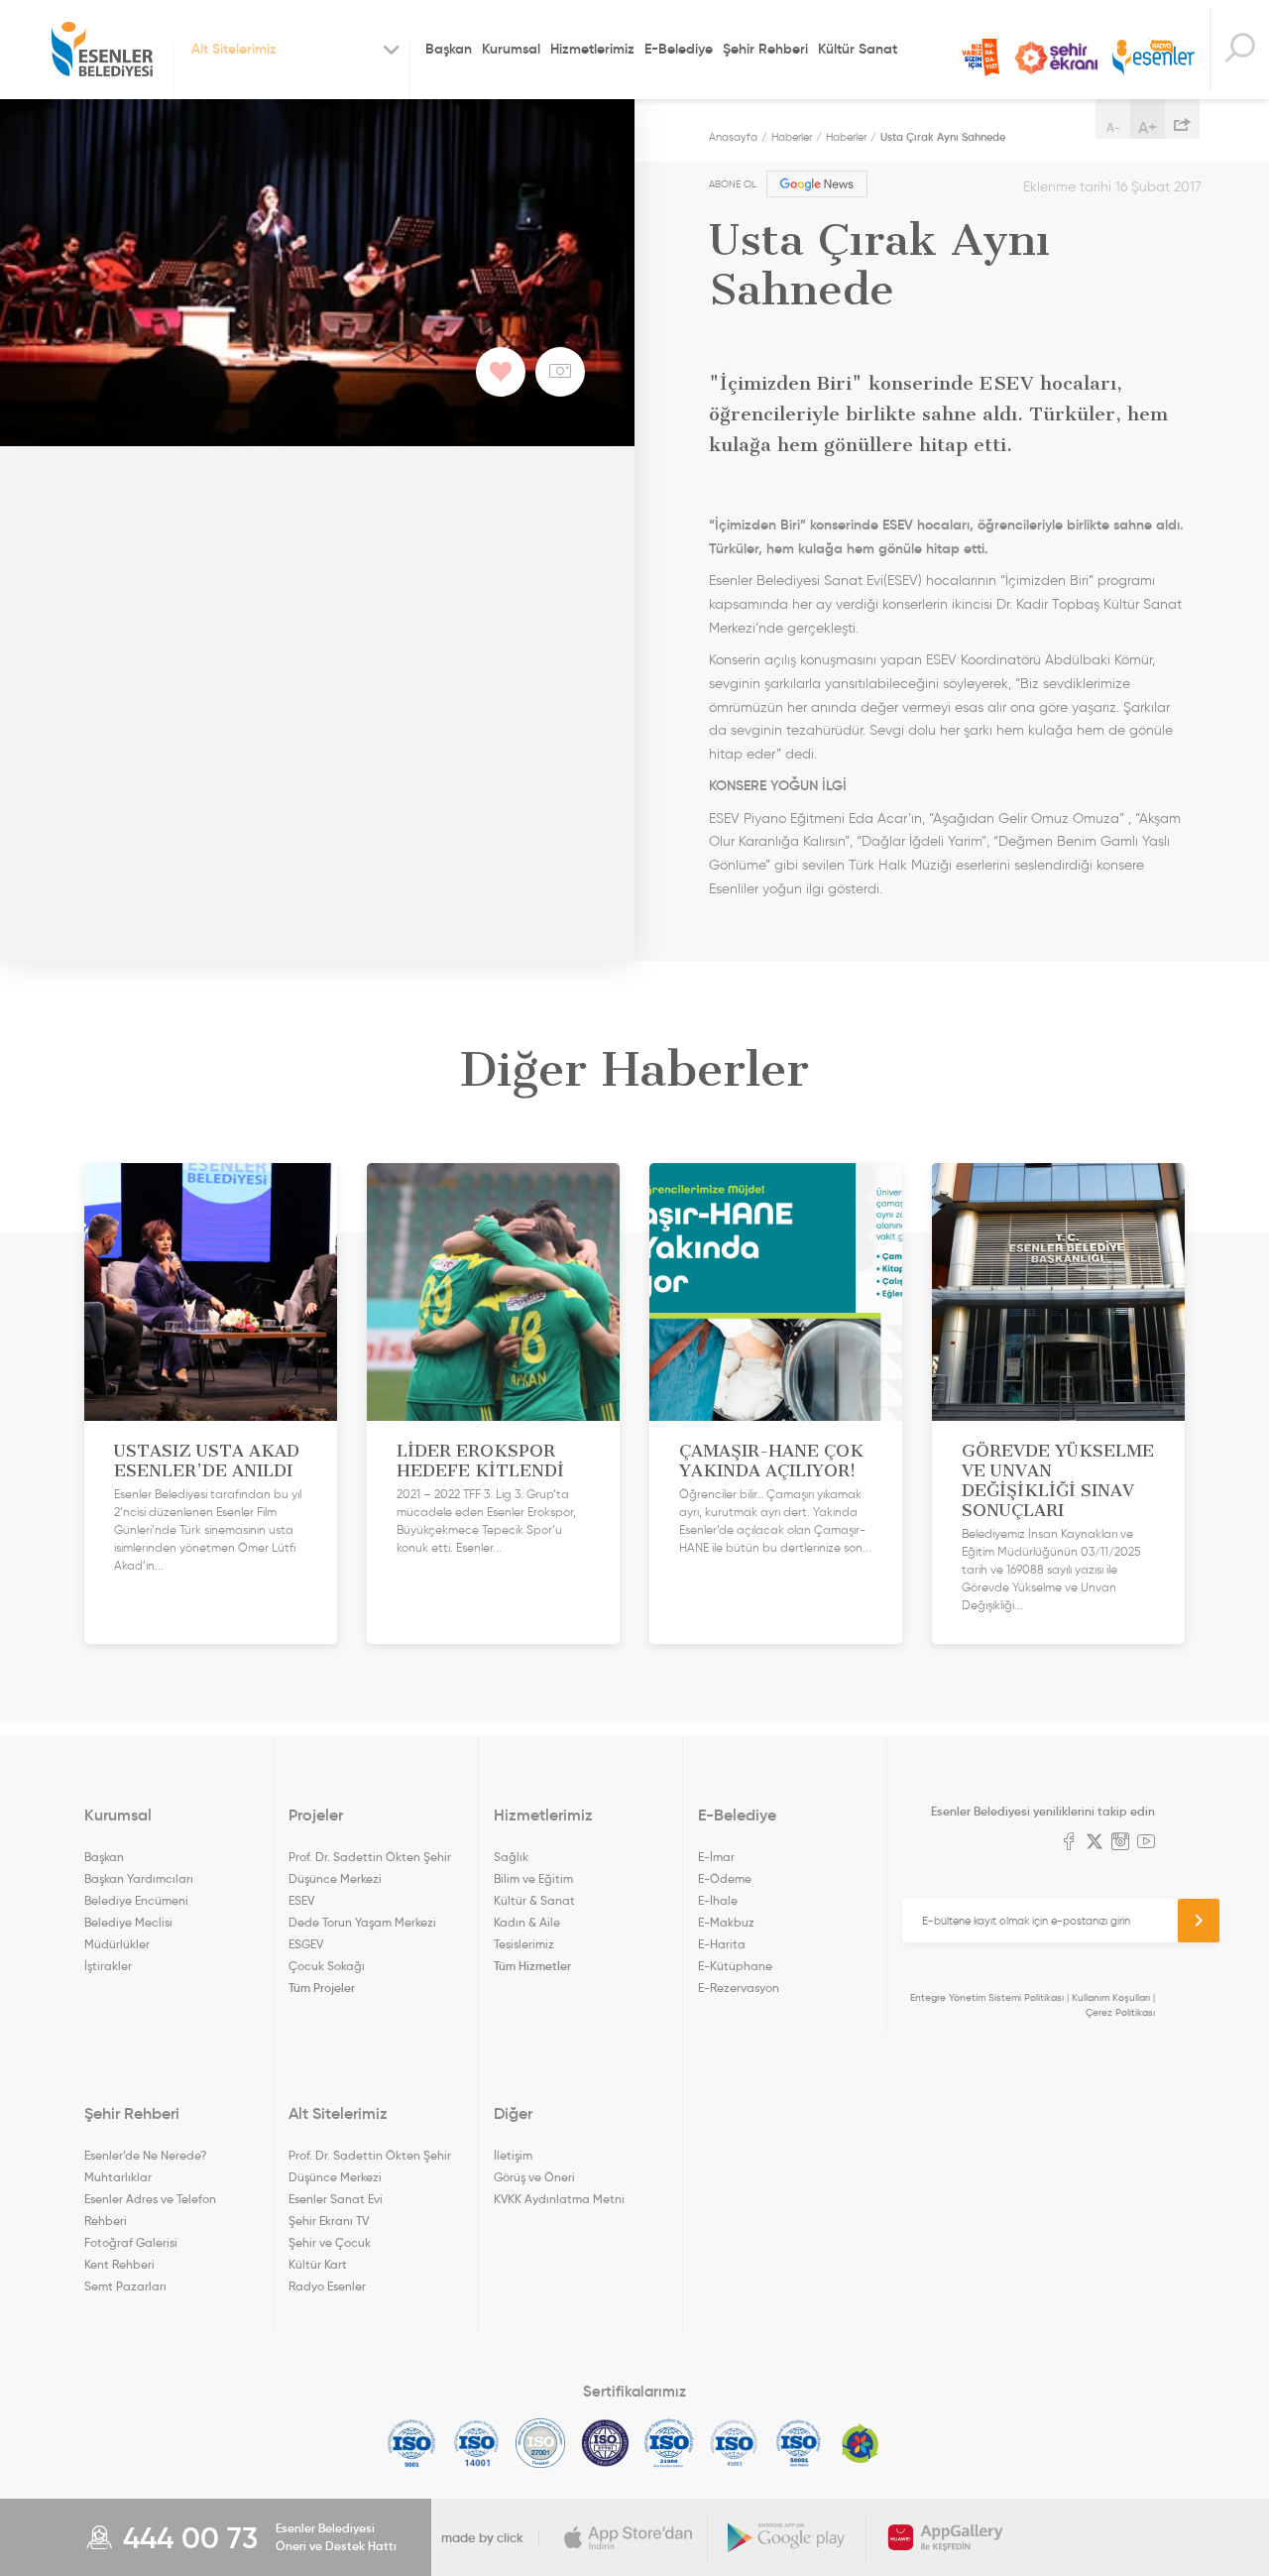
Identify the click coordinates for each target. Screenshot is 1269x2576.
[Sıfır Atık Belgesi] (861, 2443)
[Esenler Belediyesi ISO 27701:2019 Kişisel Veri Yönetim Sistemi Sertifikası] (605, 2443)
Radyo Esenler (1154, 58)
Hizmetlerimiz (592, 49)
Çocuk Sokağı (327, 1966)
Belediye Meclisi (128, 1922)
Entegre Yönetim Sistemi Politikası (987, 1997)
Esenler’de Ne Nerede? (145, 2155)
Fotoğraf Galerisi (131, 2242)
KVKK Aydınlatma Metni (559, 2199)
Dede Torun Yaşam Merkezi (362, 1922)
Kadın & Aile (527, 1922)
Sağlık (511, 1857)
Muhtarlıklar (118, 2177)
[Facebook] (1069, 1843)
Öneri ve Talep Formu (981, 58)
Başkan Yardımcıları (139, 1878)
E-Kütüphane (735, 1966)
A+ (1148, 127)
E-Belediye (679, 49)
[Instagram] (1120, 1843)
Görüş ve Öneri (534, 2177)
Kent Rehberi (119, 2264)
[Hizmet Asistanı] (1239, 50)
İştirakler (108, 1966)
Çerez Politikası (1120, 2012)
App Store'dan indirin (629, 2537)
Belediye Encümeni (136, 1900)
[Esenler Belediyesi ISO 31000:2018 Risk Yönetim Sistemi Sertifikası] (670, 2443)
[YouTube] (1146, 1843)
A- (1113, 127)
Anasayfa (733, 137)
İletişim (513, 2155)
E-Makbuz (726, 1922)
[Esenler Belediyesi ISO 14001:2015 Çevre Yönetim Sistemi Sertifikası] (476, 2443)
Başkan (449, 49)
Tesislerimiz (524, 1944)
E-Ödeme (725, 1878)
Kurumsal (511, 49)
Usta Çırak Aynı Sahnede (943, 137)
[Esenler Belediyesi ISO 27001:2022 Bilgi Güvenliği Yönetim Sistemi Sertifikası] (541, 2443)
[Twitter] (1095, 1843)
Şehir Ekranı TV (1056, 58)
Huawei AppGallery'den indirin (946, 2537)
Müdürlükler (117, 1944)
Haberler (792, 137)
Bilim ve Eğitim (533, 1878)
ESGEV (306, 1944)
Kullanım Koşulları (1111, 1997)
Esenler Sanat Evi (336, 2199)
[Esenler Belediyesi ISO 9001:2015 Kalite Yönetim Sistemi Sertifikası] (412, 2443)
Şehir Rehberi (765, 49)
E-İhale (718, 1900)
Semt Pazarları (125, 2286)
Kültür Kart (318, 2264)
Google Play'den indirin (787, 2537)
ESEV (301, 1900)
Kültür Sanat (858, 49)
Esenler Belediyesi (102, 50)
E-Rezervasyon (739, 1988)
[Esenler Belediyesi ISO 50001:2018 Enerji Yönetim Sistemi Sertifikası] (799, 2443)
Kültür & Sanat (534, 1900)
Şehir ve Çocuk (330, 2242)
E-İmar (716, 1857)
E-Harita (722, 1944)
